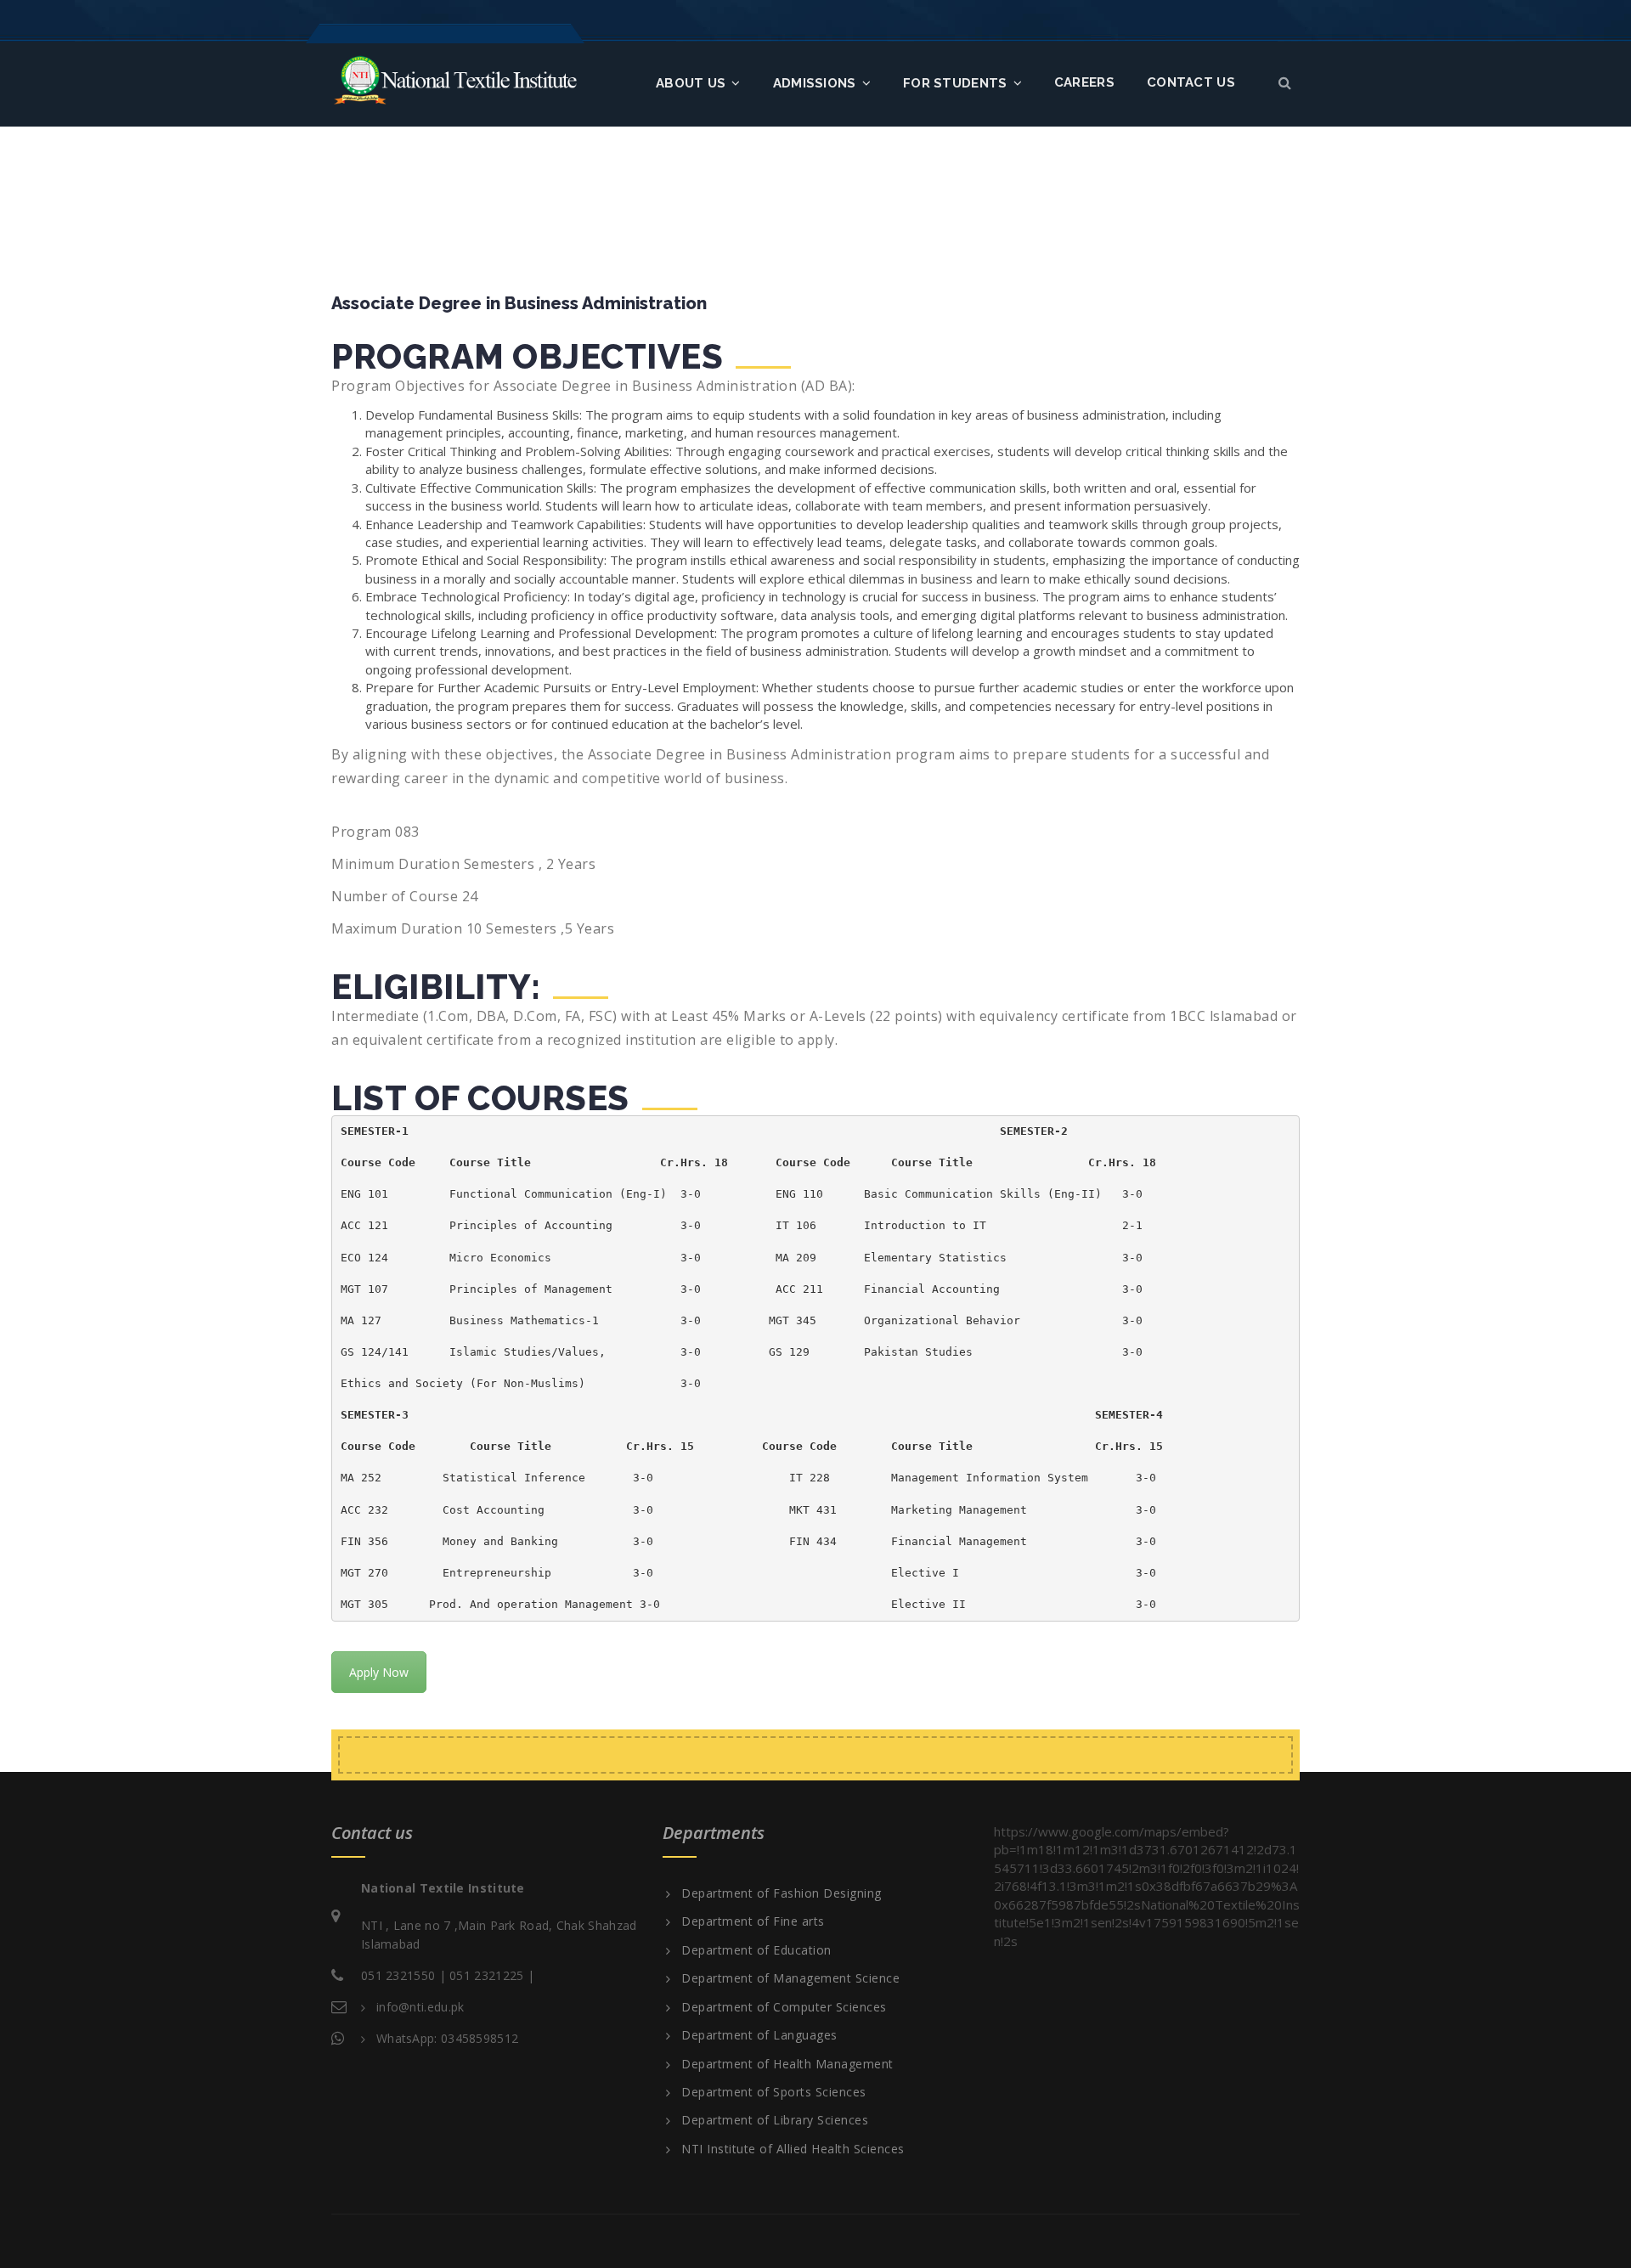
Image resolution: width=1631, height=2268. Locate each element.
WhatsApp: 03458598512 (447, 2038)
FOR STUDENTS (955, 83)
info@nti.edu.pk (420, 2007)
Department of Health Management (787, 2064)
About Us (691, 83)
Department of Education (756, 1950)
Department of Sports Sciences (774, 2092)
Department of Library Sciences (775, 2120)
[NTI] (455, 79)
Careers (1084, 82)
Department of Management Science (790, 1978)
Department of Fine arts (753, 1921)
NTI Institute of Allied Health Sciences (793, 2149)
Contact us (1191, 82)
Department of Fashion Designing (782, 1893)
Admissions (815, 83)
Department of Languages (759, 2035)
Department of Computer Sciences (784, 2007)
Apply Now (379, 1672)
